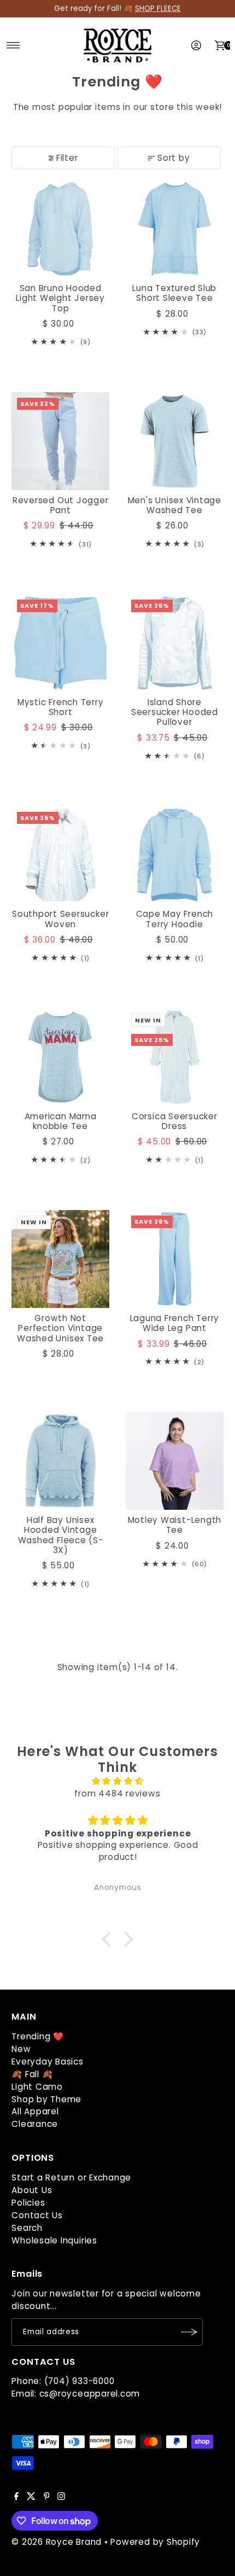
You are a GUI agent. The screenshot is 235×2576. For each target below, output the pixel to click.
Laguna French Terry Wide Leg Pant (175, 1323)
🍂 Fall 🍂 (32, 2074)
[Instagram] (61, 2497)
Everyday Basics (47, 2062)
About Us (32, 2190)
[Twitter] (31, 2497)
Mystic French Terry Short (61, 707)
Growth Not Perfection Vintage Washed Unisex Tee (60, 1328)
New (21, 2049)
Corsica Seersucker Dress (175, 1121)
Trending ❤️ (38, 2036)
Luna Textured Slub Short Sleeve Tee (174, 293)
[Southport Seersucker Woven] (60, 855)
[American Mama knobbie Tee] (60, 1057)
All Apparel (35, 2111)
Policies (28, 2203)
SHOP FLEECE (158, 8)
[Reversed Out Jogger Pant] (60, 441)
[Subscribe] (189, 2332)
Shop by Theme (46, 2099)
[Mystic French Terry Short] (60, 643)
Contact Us (37, 2215)
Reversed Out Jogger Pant (61, 505)
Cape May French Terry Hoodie (175, 919)
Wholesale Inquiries (54, 2240)
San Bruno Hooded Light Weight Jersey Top (60, 298)
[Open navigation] (13, 45)
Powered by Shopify (155, 2542)
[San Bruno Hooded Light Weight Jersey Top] (60, 229)
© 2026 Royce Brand (57, 2542)
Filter (67, 158)
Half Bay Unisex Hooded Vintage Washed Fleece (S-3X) (61, 1535)
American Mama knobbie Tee (61, 1121)
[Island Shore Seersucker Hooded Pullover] (175, 643)
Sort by (174, 158)
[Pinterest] (47, 2497)
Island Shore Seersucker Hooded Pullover (175, 712)
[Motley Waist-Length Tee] (175, 1461)
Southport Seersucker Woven (60, 919)
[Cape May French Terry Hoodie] (175, 855)
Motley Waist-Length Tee (175, 1525)
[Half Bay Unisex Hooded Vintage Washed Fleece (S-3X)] (60, 1461)
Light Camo (37, 2087)
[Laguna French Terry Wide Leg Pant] (175, 1259)
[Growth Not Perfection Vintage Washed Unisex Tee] (60, 1259)
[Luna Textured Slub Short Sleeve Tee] (175, 229)
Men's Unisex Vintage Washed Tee (175, 505)
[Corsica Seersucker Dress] (175, 1057)
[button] (109, 1939)
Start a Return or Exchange (71, 2177)
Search (27, 2228)
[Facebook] (16, 2497)
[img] (117, 1781)
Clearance (35, 2124)
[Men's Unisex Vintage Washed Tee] (175, 441)
